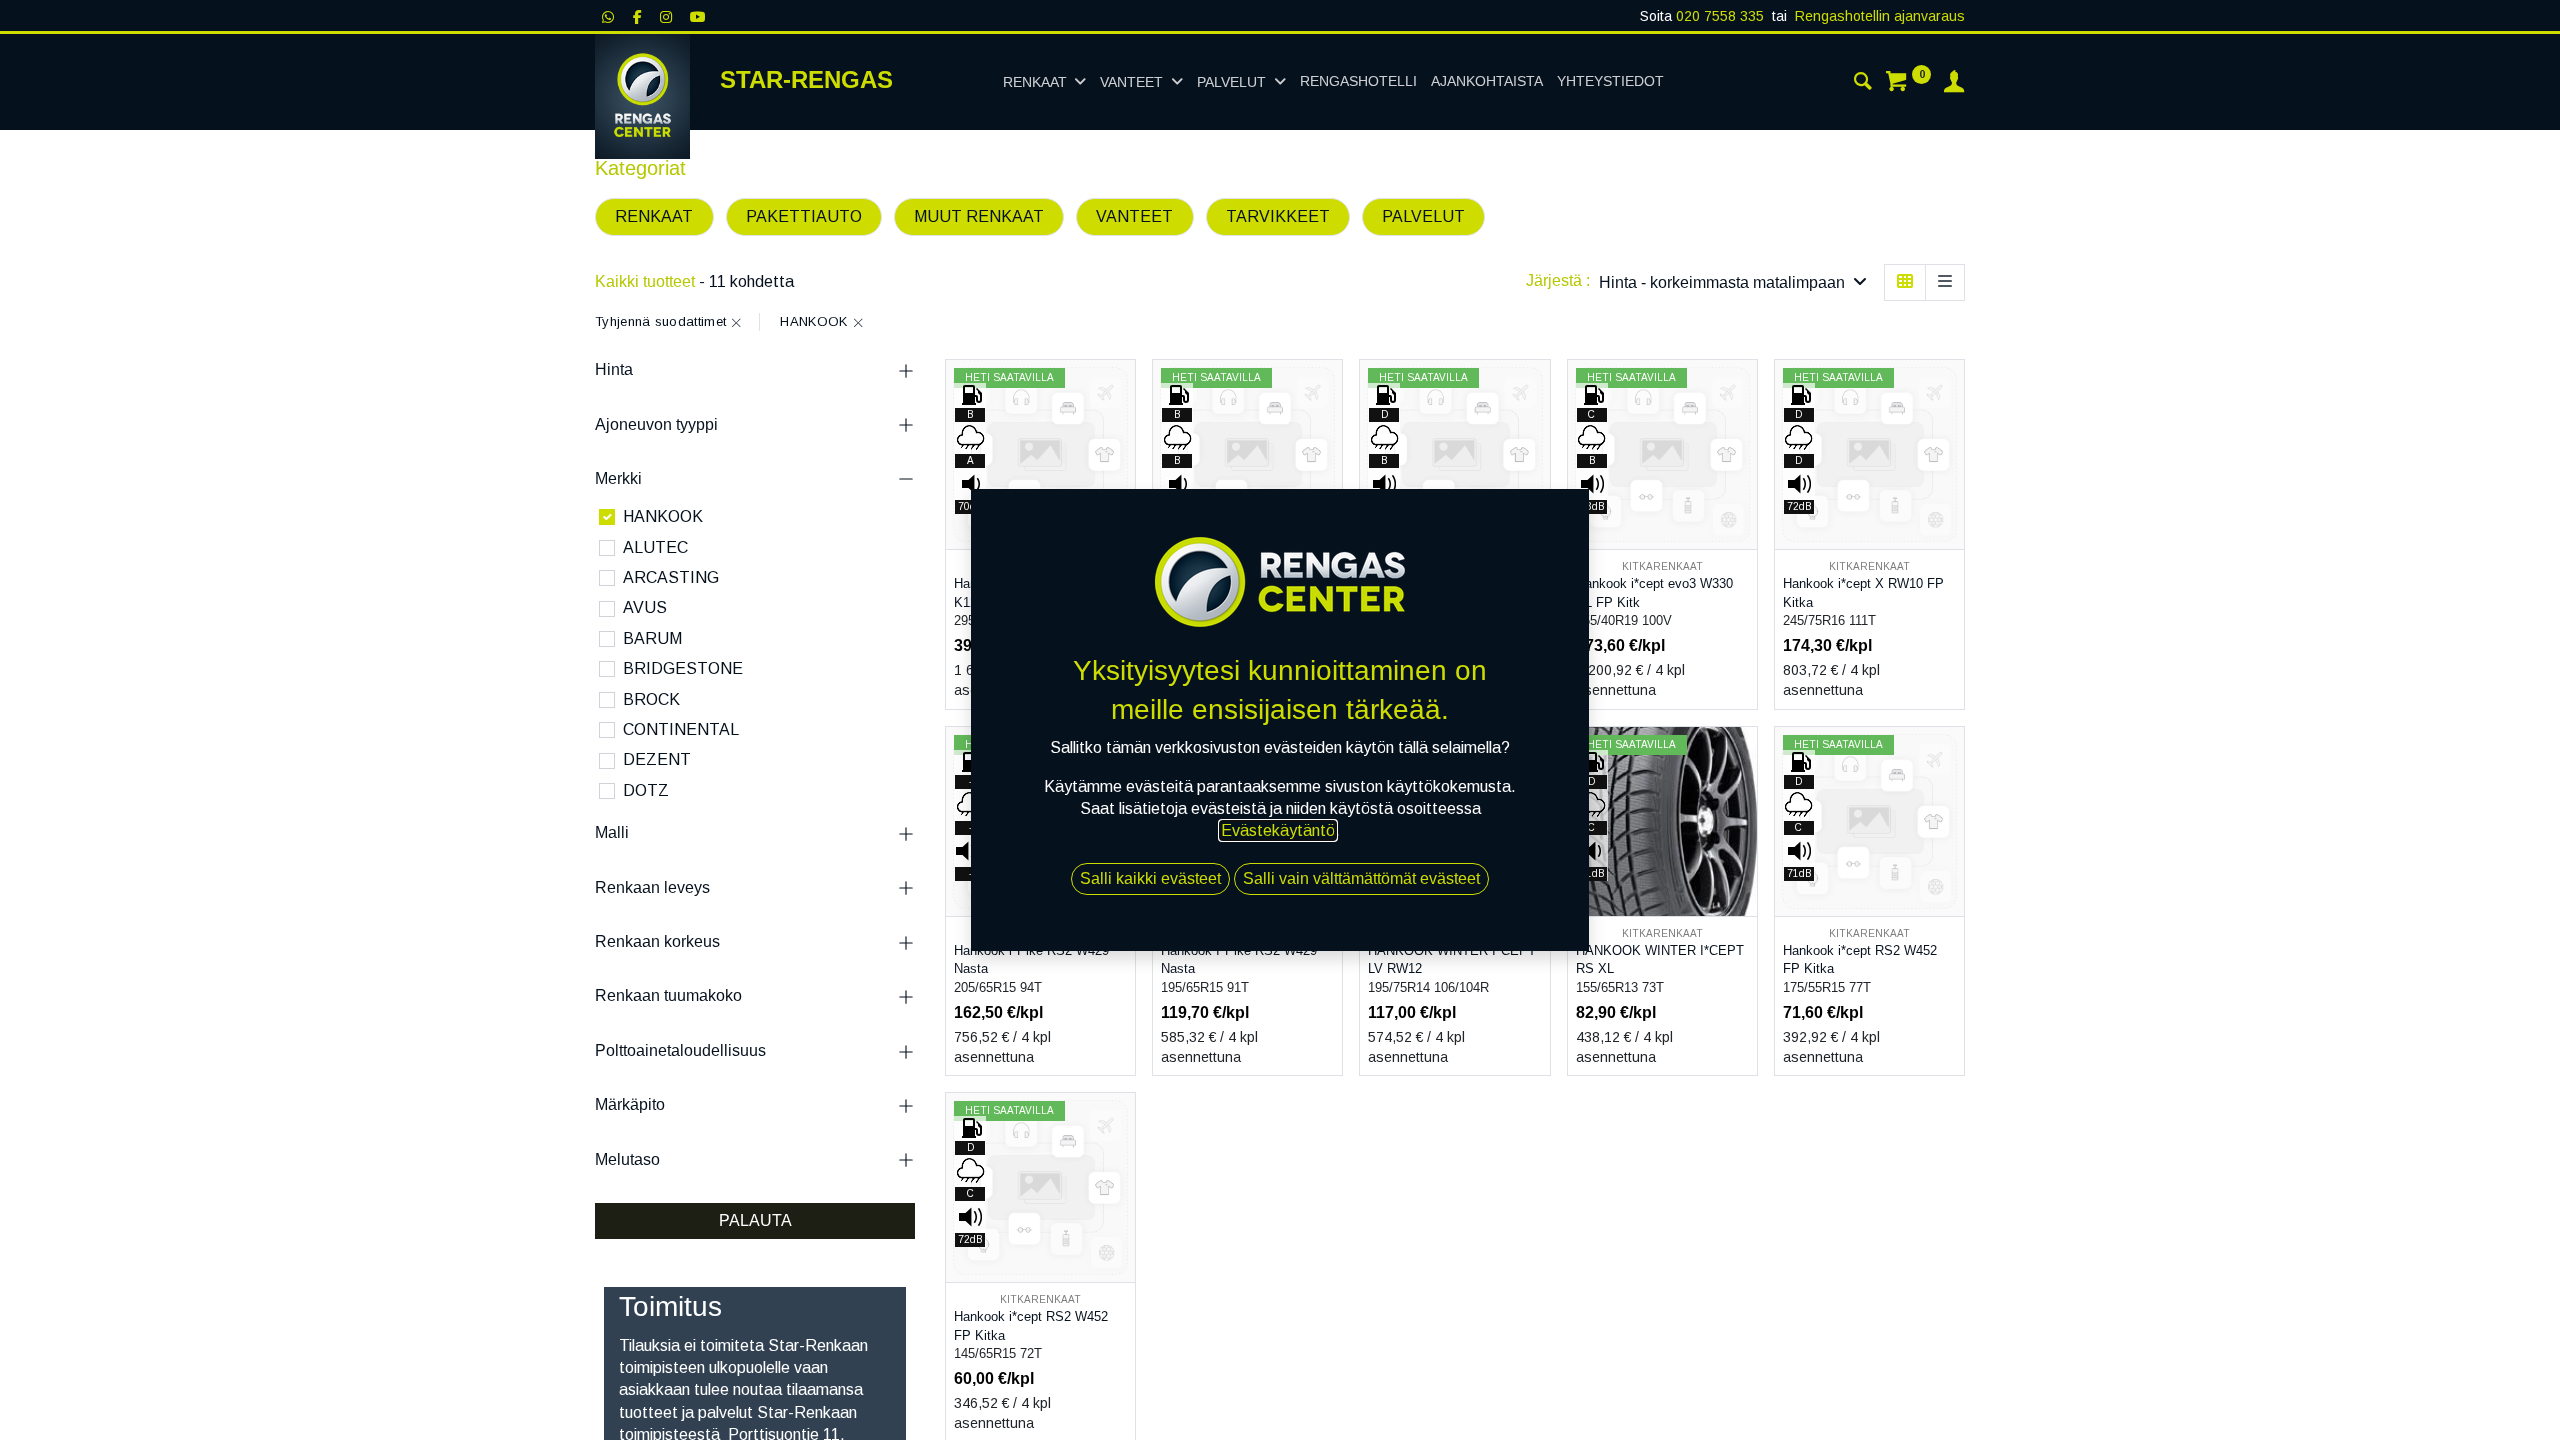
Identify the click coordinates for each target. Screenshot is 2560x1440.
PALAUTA (755, 1220)
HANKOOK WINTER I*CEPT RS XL (1660, 960)
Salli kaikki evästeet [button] (1150, 878)
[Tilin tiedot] (1954, 84)
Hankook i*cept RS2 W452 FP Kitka (1860, 960)
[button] (1733, 282)
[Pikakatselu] (1122, 392)
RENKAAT (654, 216)
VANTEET (1134, 216)
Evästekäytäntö (1278, 830)
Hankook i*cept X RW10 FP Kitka (1863, 593)
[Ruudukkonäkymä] (1905, 282)
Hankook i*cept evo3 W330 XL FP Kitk (1654, 593)
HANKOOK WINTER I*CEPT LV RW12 (1452, 960)
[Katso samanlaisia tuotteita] (1744, 527)
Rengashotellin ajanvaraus (1880, 16)
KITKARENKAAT (1662, 566)
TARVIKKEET (1278, 216)
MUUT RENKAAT (979, 216)
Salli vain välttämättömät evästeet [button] (1361, 878)
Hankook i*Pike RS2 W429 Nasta (1031, 960)
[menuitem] (1358, 82)
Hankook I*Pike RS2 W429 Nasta (1239, 960)
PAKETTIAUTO (804, 216)
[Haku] (1863, 84)
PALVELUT (1423, 216)
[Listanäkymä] (1945, 282)
